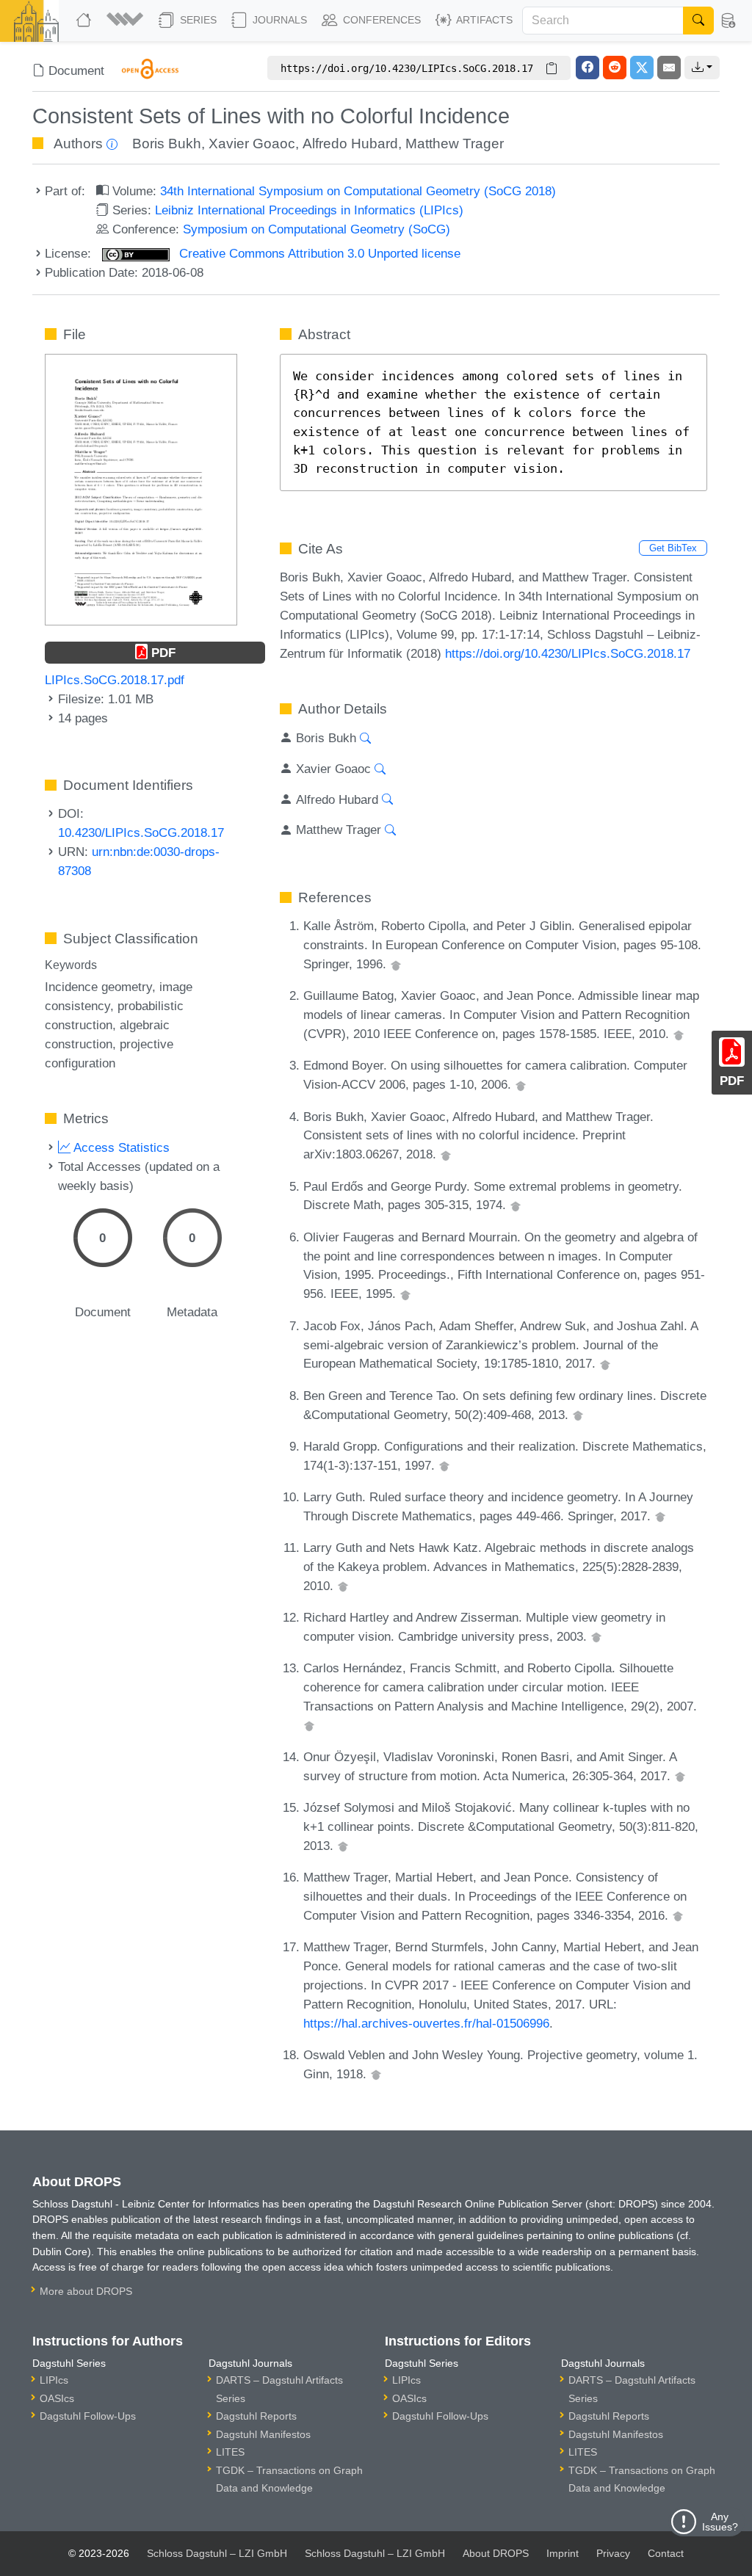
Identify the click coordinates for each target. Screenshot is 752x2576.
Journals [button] (278, 20)
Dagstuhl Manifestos (263, 2434)
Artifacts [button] (483, 20)
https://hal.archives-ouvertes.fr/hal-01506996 (426, 2023)
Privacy (613, 2553)
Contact (666, 2553)
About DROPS (496, 2553)
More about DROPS (86, 2291)
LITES (230, 2452)
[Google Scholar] (396, 964)
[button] (127, 21)
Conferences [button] (380, 20)
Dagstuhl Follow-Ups (88, 2416)
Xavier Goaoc (252, 144)
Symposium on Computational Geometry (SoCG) (317, 229)
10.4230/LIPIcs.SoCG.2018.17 (141, 832)
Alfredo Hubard (350, 144)
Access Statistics (120, 1147)
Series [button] (197, 20)
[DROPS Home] (85, 21)
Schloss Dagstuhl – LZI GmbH (217, 2553)
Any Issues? (720, 2522)
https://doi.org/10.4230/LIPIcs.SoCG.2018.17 (568, 653)
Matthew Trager (455, 144)
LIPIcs (54, 2380)
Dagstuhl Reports (256, 2416)
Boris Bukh (167, 144)
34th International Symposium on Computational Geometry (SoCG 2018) (358, 191)
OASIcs (57, 2398)
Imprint (563, 2553)
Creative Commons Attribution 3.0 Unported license (318, 253)
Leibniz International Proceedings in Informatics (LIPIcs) (309, 210)
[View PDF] (141, 488)
